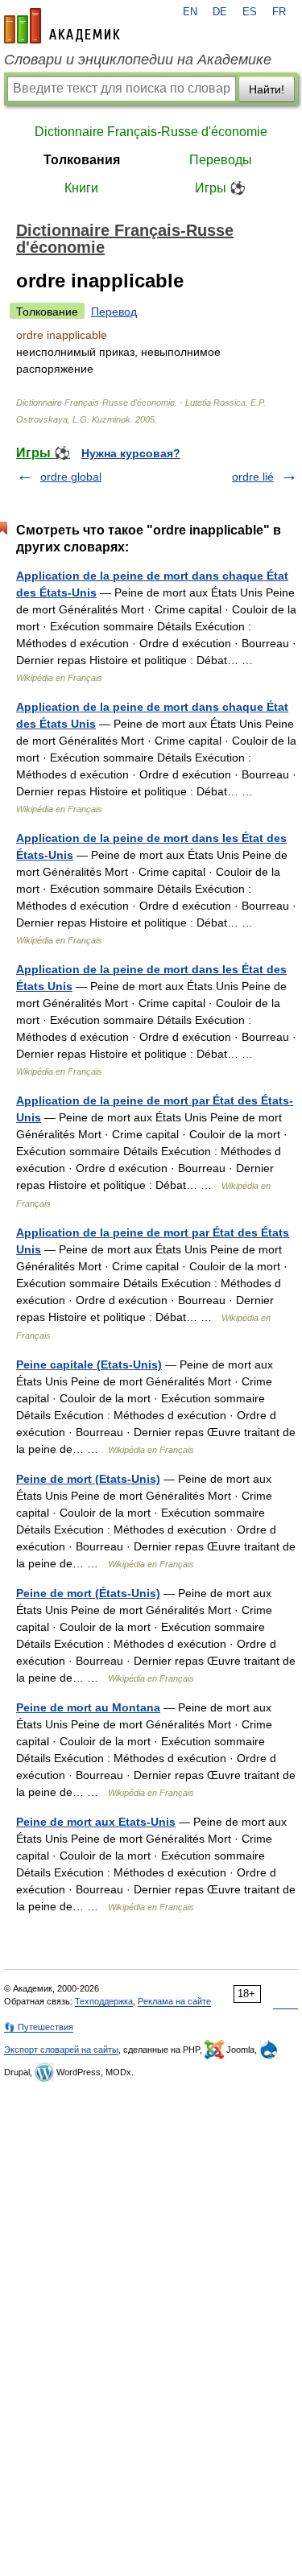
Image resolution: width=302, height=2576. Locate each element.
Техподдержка (104, 2001)
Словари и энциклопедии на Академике (138, 60)
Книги (81, 188)
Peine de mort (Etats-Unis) (88, 1479)
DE (220, 12)
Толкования (82, 160)
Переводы (221, 160)
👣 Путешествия (39, 2027)
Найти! (267, 89)
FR (279, 12)
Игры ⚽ (220, 188)
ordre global (71, 477)
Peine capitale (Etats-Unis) (89, 1364)
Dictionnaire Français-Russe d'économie (151, 132)
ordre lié (253, 477)
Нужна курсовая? (131, 453)
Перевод (114, 312)
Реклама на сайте (174, 2001)
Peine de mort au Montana (88, 1707)
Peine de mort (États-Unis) (88, 1593)
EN (190, 12)
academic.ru (62, 26)
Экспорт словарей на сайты (61, 2050)
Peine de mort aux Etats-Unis (96, 1822)
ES (250, 12)
